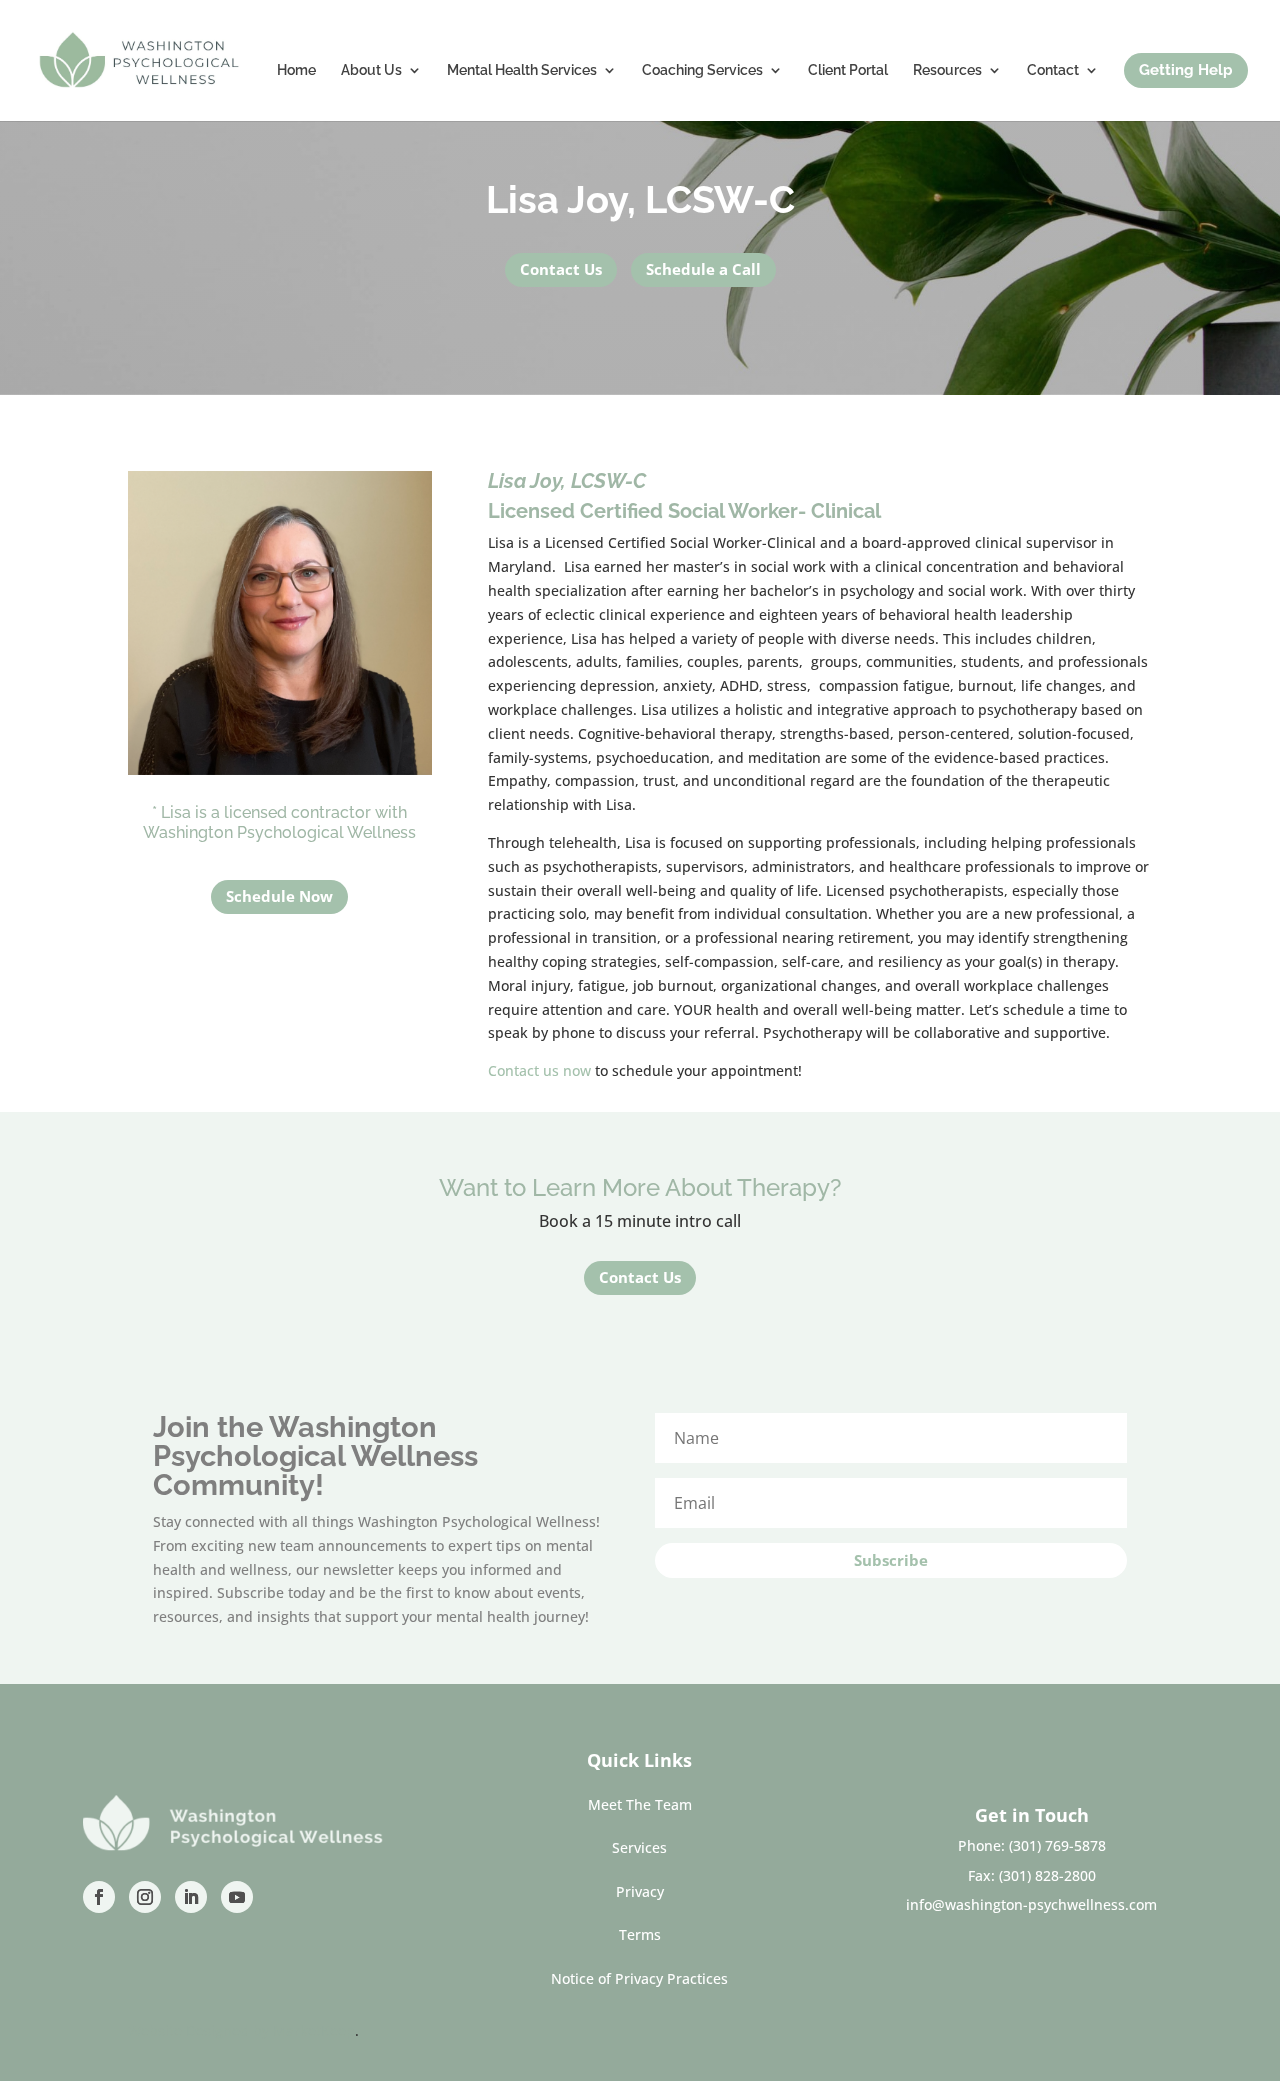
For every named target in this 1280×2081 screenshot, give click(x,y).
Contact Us (561, 269)
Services (639, 1847)
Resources (947, 70)
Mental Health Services (522, 70)
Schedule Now (279, 896)
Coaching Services (702, 70)
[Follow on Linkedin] (191, 1897)
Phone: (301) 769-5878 (1032, 1845)
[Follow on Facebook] (99, 1897)
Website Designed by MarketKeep (241, 2030)
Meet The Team (640, 1804)
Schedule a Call (703, 269)
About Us (371, 70)
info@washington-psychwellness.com (1031, 1904)
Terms (640, 1934)
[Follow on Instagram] (145, 1897)
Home (296, 70)
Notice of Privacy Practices (639, 1978)
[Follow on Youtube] (237, 1897)
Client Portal (848, 70)
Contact (1053, 70)
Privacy (640, 1891)
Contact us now (539, 1070)
